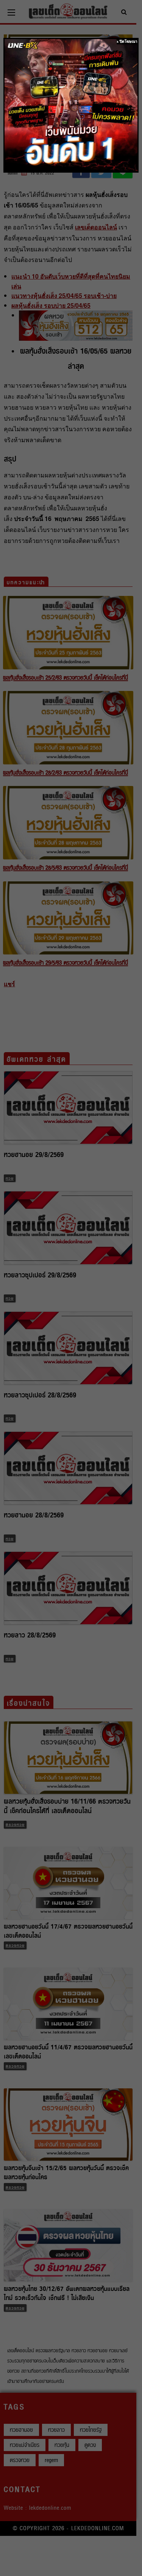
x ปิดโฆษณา (127, 41)
